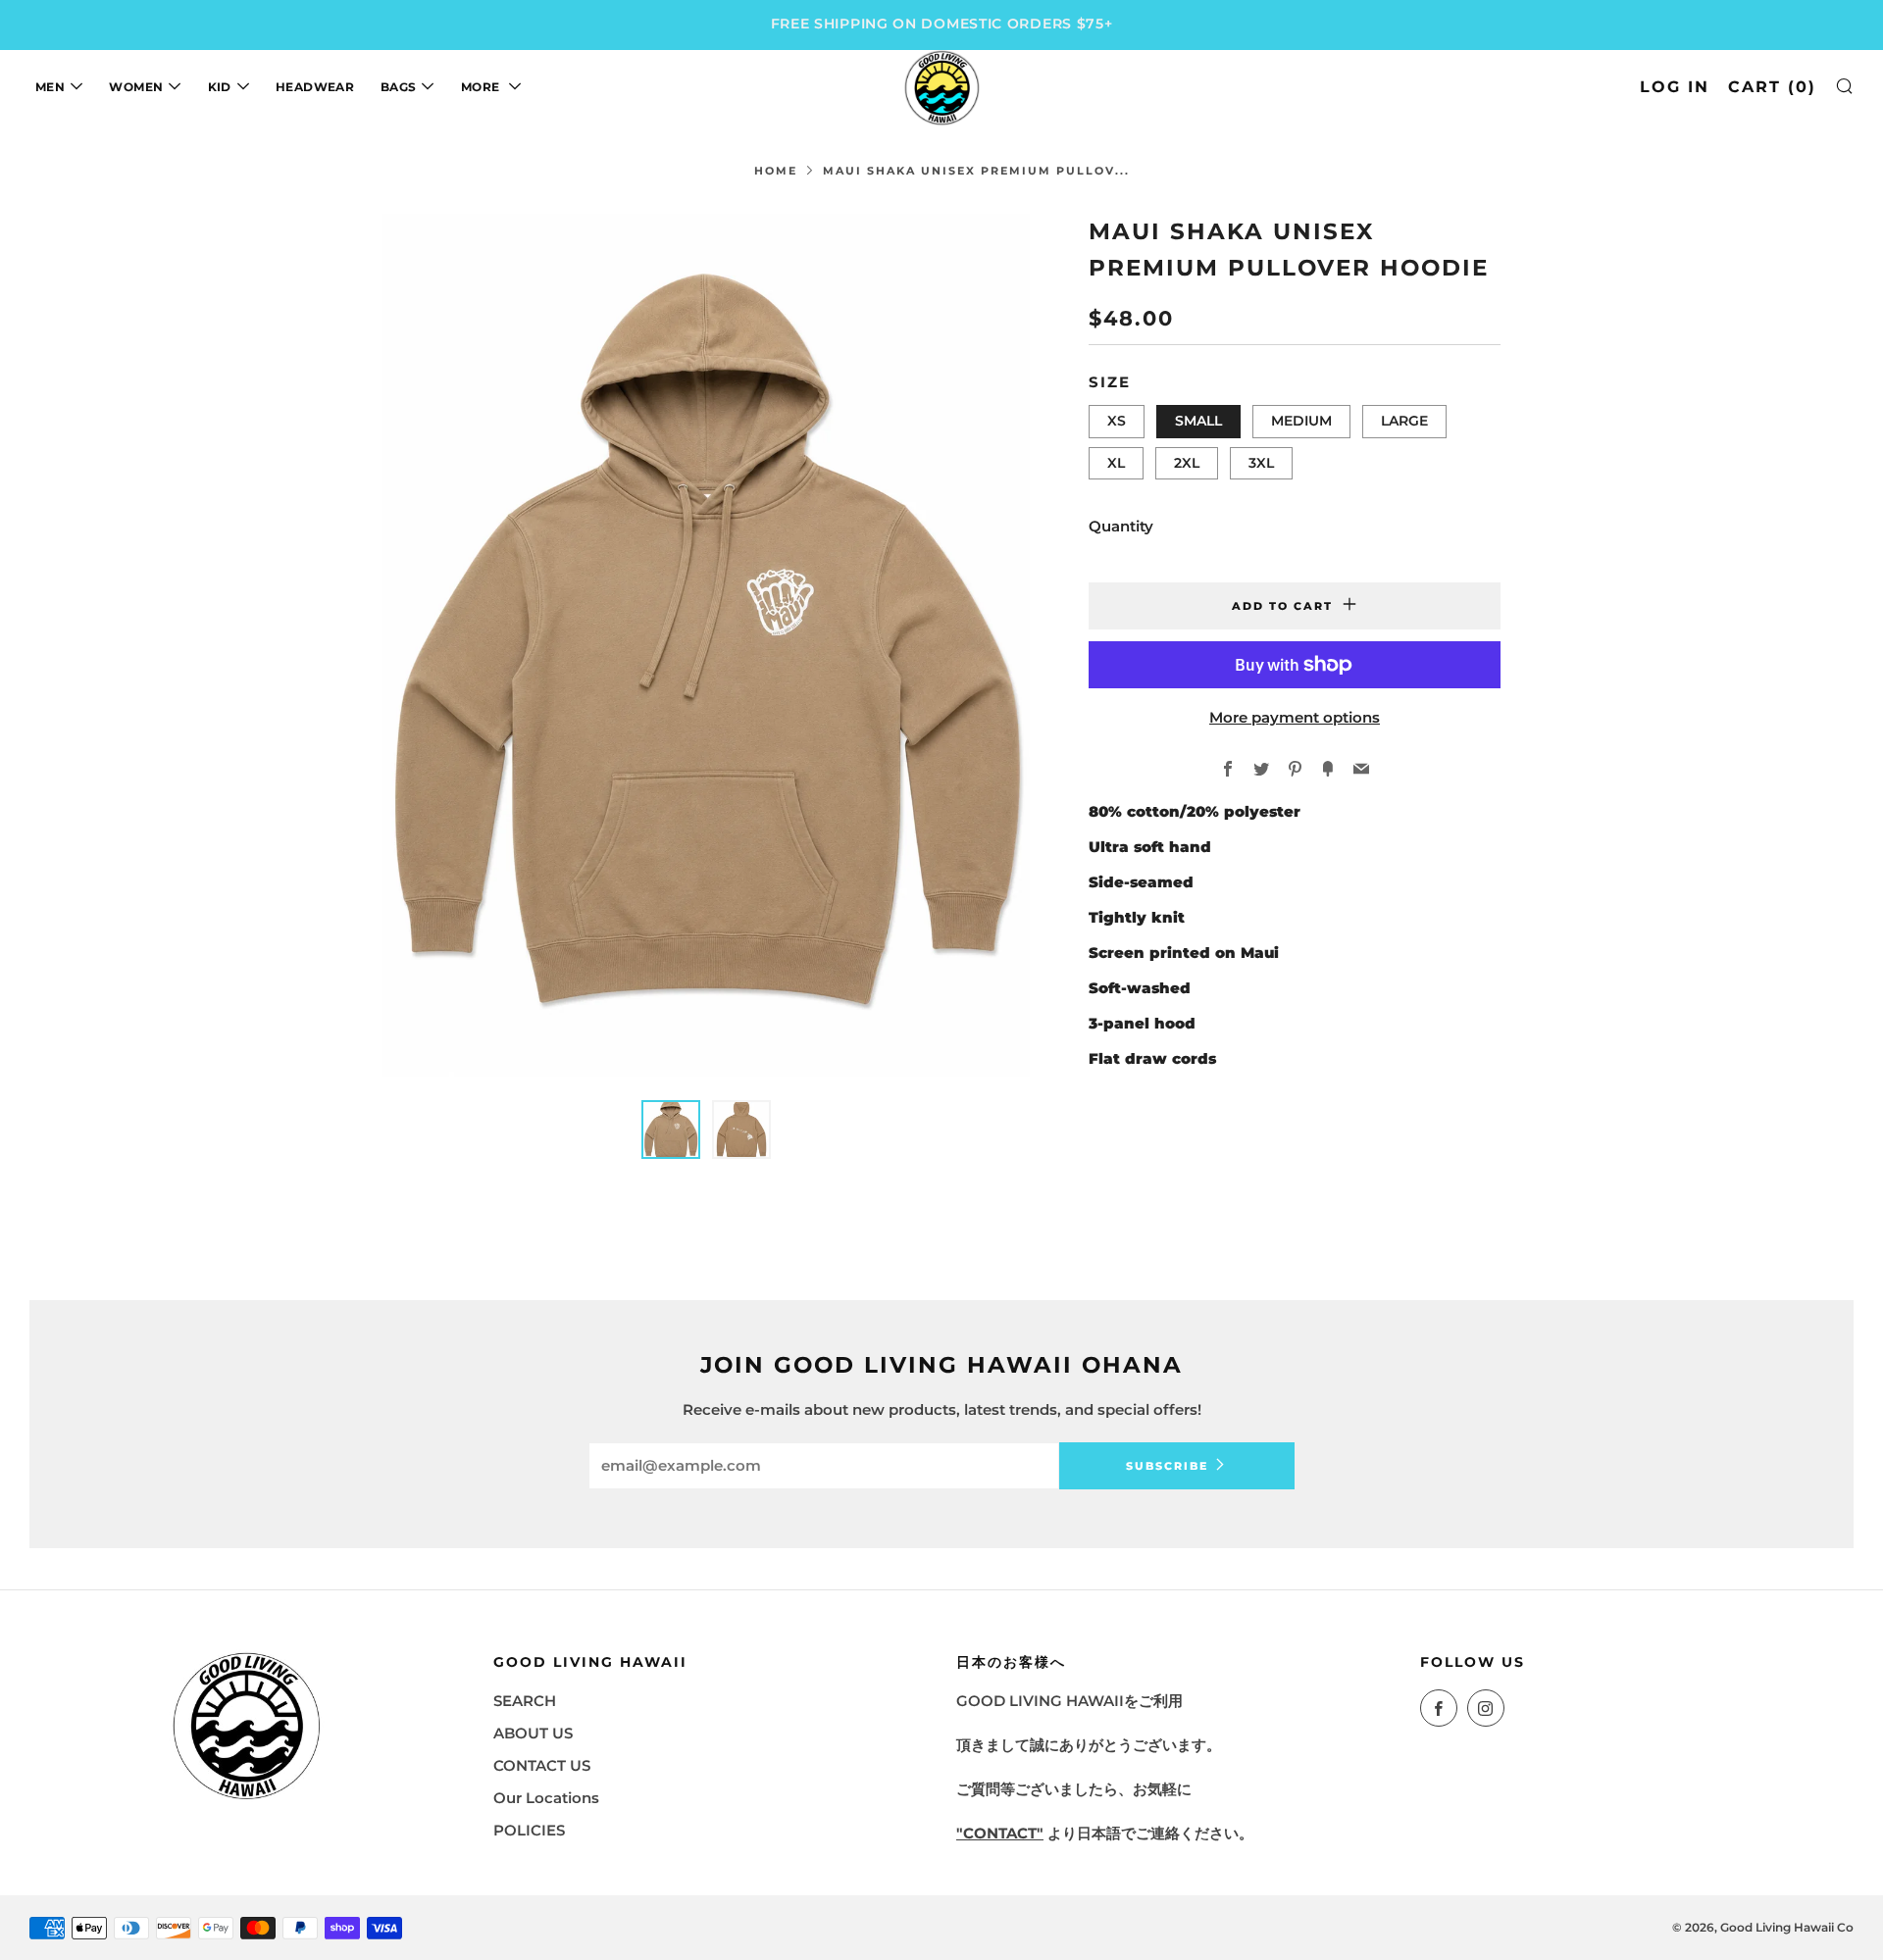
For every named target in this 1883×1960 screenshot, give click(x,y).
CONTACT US (542, 1765)
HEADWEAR (315, 87)
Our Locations (546, 1798)
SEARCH (525, 1701)
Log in (1675, 87)
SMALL (1198, 421)
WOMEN (136, 87)
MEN (50, 87)
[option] (706, 645)
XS (1117, 421)
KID (220, 87)
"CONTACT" (1000, 1833)
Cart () (1772, 87)
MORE (482, 87)
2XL (1187, 463)
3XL (1261, 463)
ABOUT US (533, 1733)
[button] (671, 1130)
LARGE (1404, 421)
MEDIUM (1301, 421)
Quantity (1121, 526)
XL (1116, 463)
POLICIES (529, 1830)
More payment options (1295, 717)
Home (776, 171)
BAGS (398, 87)
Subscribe (1167, 1466)
